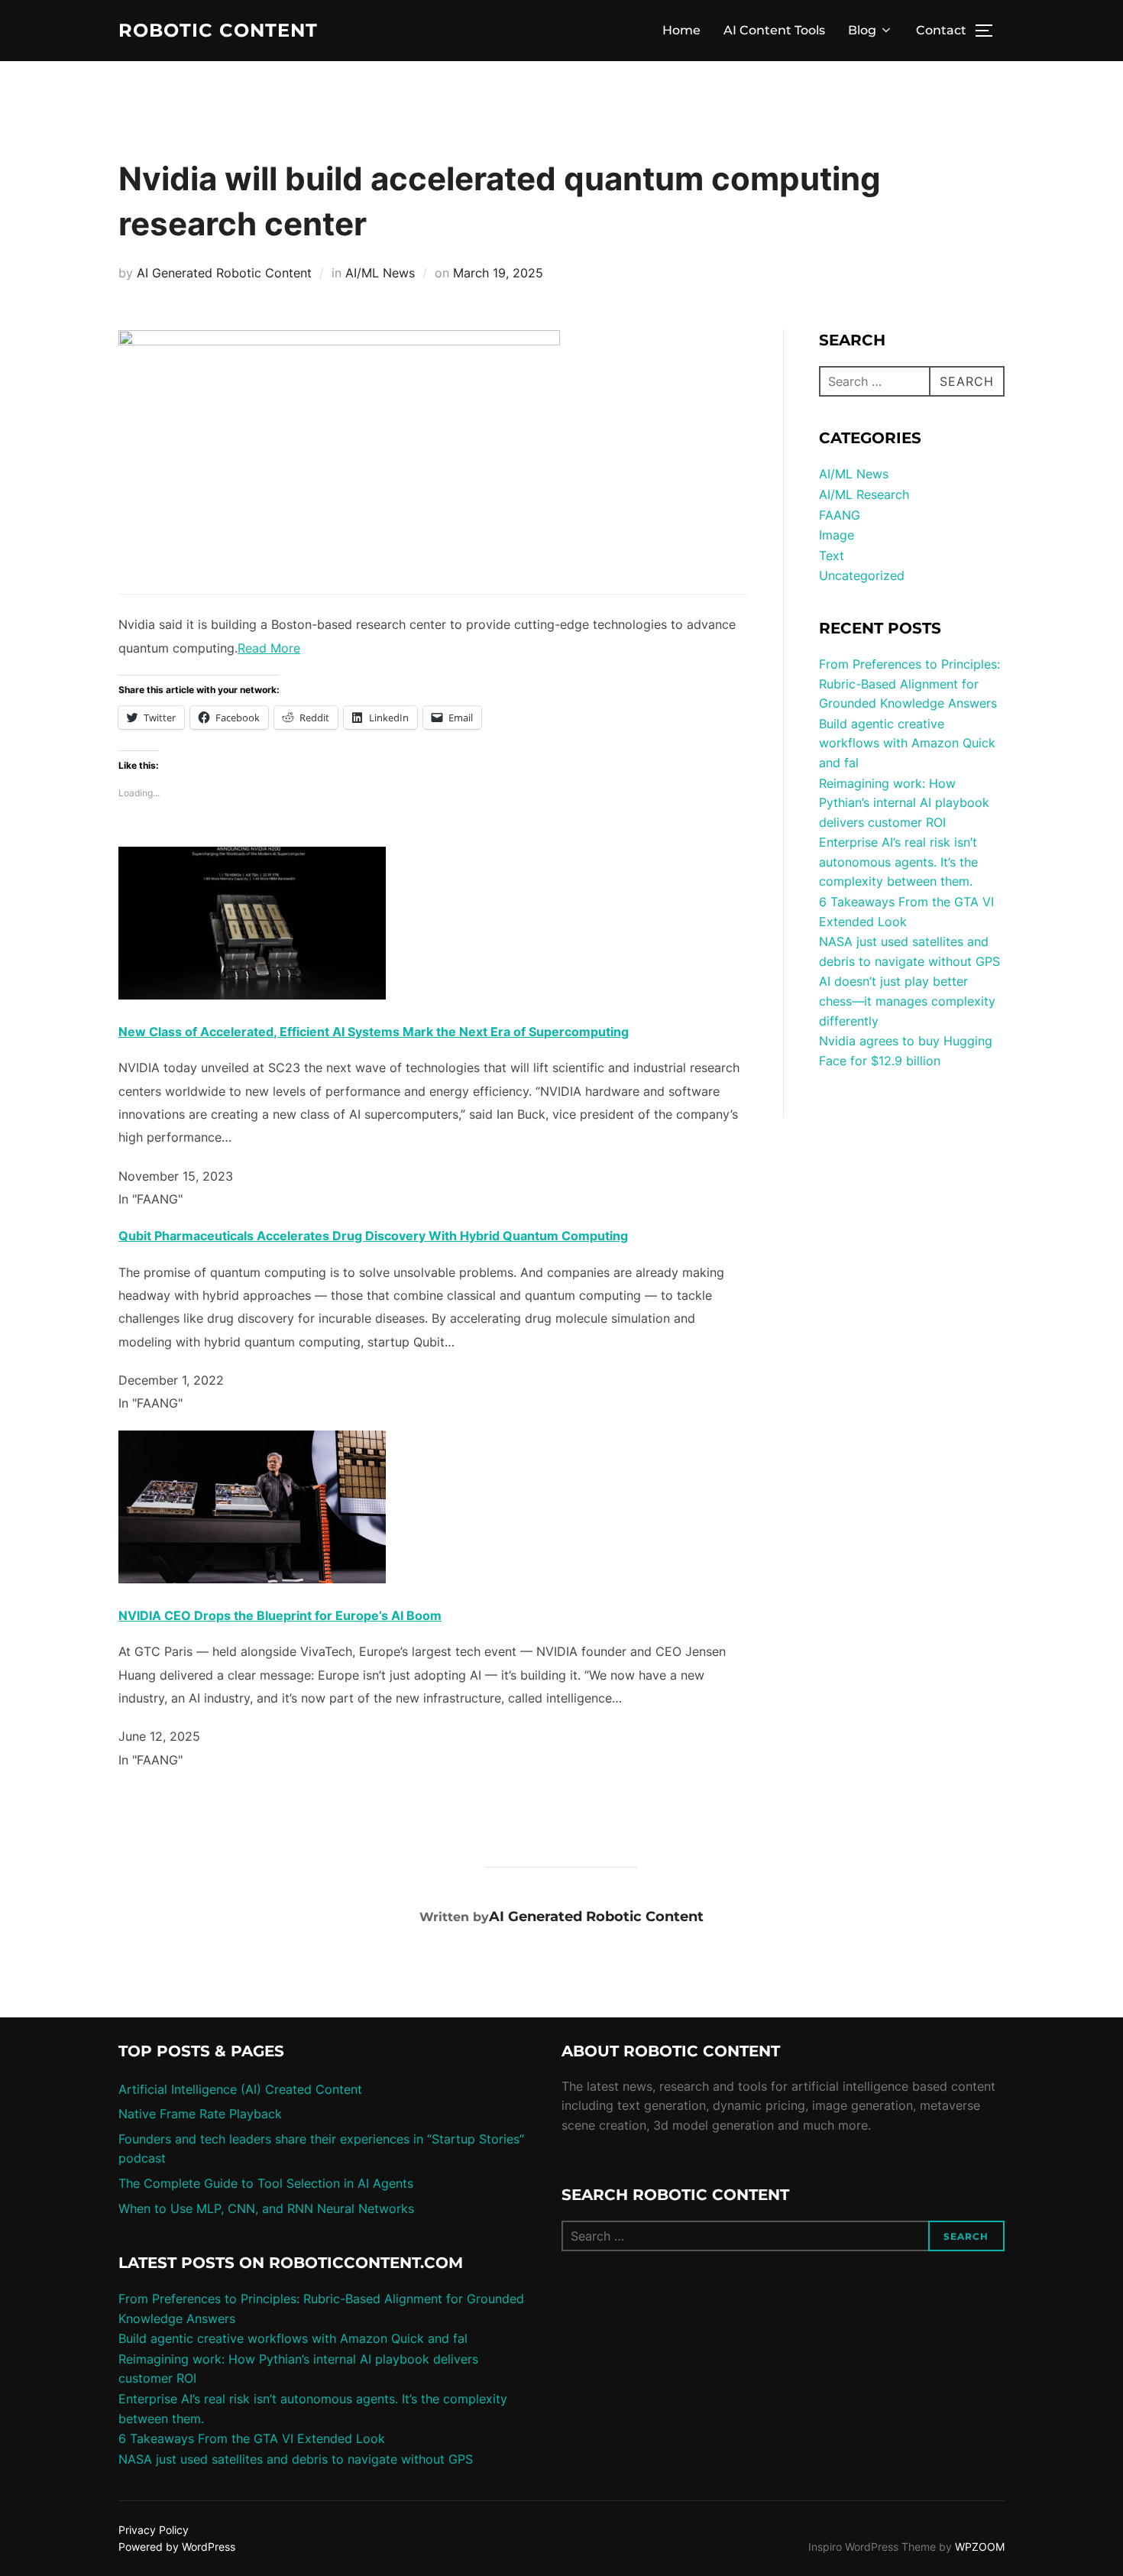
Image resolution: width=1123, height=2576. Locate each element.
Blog (862, 30)
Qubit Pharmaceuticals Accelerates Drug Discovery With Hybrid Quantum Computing (373, 1236)
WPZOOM (980, 2547)
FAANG (840, 515)
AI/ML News (380, 273)
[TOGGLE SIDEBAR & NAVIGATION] (989, 31)
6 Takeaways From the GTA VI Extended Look (252, 2438)
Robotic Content (218, 31)
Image (837, 535)
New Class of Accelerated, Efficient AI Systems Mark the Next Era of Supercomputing (374, 1032)
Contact (941, 30)
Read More (269, 648)
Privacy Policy (154, 2530)
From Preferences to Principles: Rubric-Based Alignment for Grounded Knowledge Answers (909, 684)
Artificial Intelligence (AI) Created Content (240, 2089)
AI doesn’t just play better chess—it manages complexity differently (907, 1001)
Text (832, 556)
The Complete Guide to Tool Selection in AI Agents (266, 2183)
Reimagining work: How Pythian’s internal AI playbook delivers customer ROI (904, 803)
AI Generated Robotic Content (224, 273)
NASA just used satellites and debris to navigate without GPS (296, 2459)
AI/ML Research (864, 494)
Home (681, 30)
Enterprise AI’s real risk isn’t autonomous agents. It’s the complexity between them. (898, 862)
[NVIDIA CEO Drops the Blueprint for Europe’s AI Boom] (252, 1579)
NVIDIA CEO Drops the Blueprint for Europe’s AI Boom (280, 1615)
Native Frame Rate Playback (200, 2114)
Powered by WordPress (177, 2547)
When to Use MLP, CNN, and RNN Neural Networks (266, 2208)
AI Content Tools (774, 30)
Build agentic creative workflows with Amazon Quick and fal (907, 743)
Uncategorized (862, 575)
